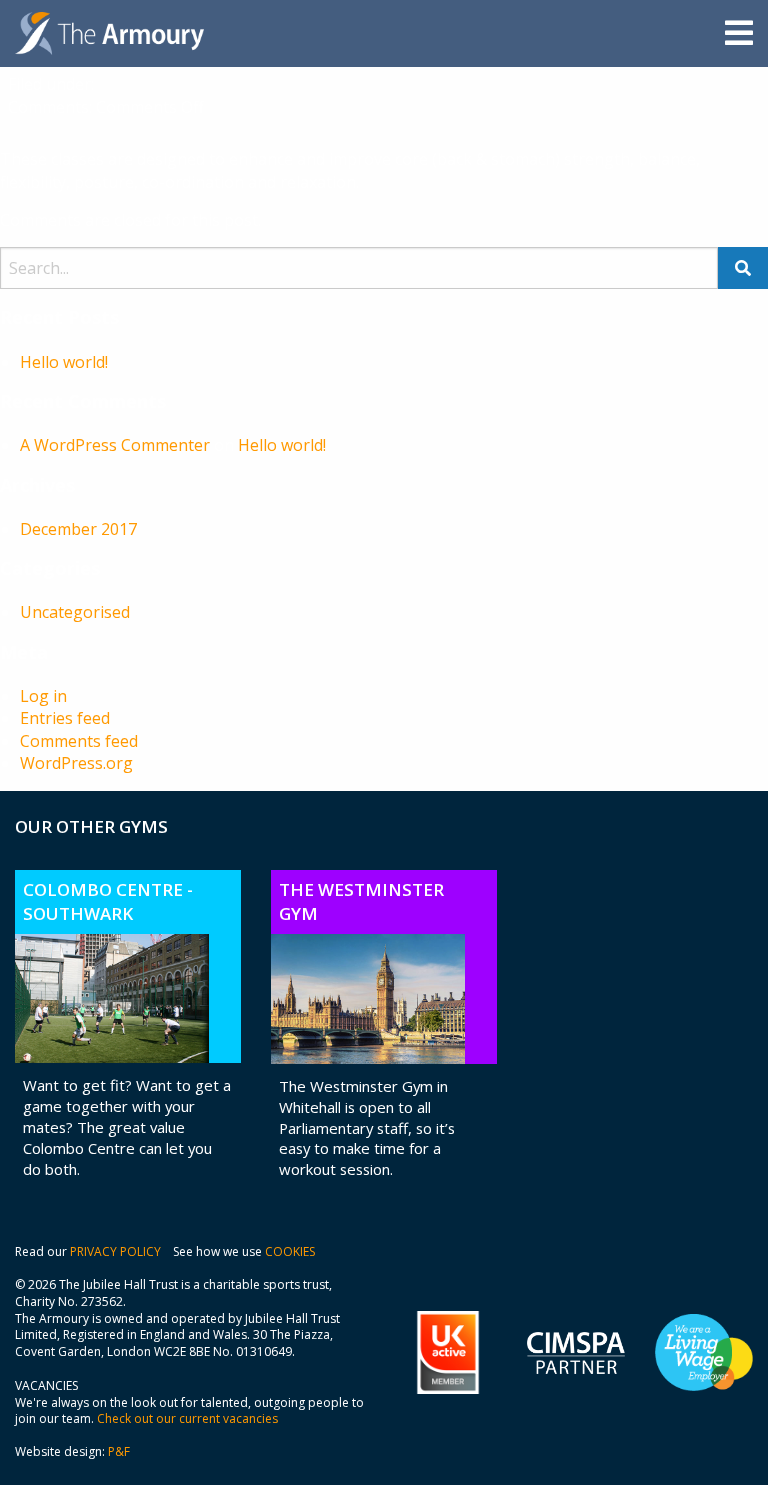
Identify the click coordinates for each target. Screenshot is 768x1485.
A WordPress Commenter (115, 445)
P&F (119, 1451)
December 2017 (78, 529)
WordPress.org (76, 763)
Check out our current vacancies (187, 1418)
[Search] (743, 268)
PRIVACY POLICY (115, 1251)
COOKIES (290, 1251)
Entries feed (65, 718)
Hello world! (64, 362)
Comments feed (79, 741)
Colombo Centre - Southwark (108, 901)
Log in (43, 696)
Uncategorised (75, 612)
